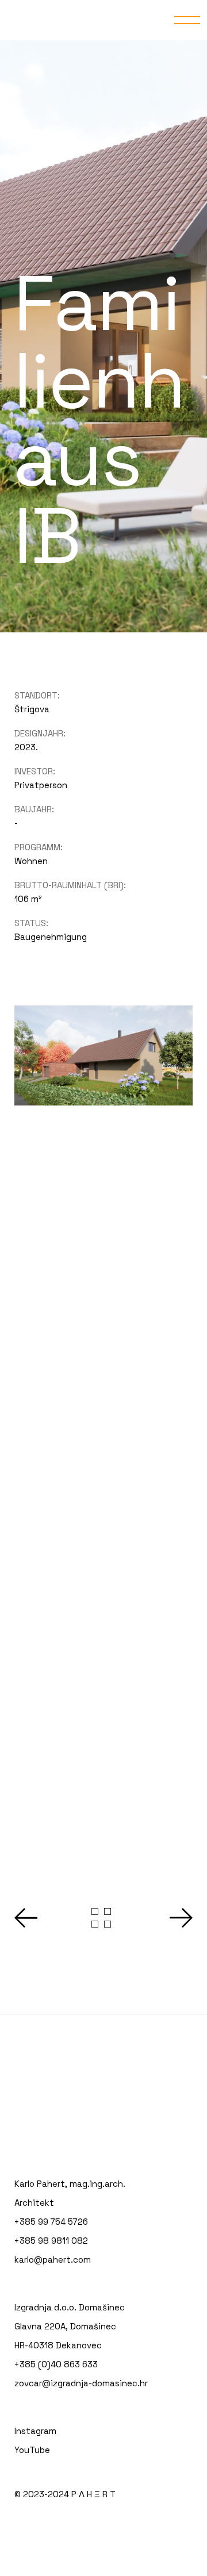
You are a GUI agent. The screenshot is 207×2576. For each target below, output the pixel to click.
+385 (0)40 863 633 (56, 2364)
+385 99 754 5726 (51, 2222)
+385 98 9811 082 (51, 2241)
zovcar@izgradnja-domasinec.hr (81, 2383)
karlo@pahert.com (53, 2260)
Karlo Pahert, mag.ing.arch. (70, 2184)
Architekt (34, 2203)
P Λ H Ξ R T (93, 2494)
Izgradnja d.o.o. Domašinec (70, 2307)
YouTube (32, 2450)
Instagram (35, 2431)
